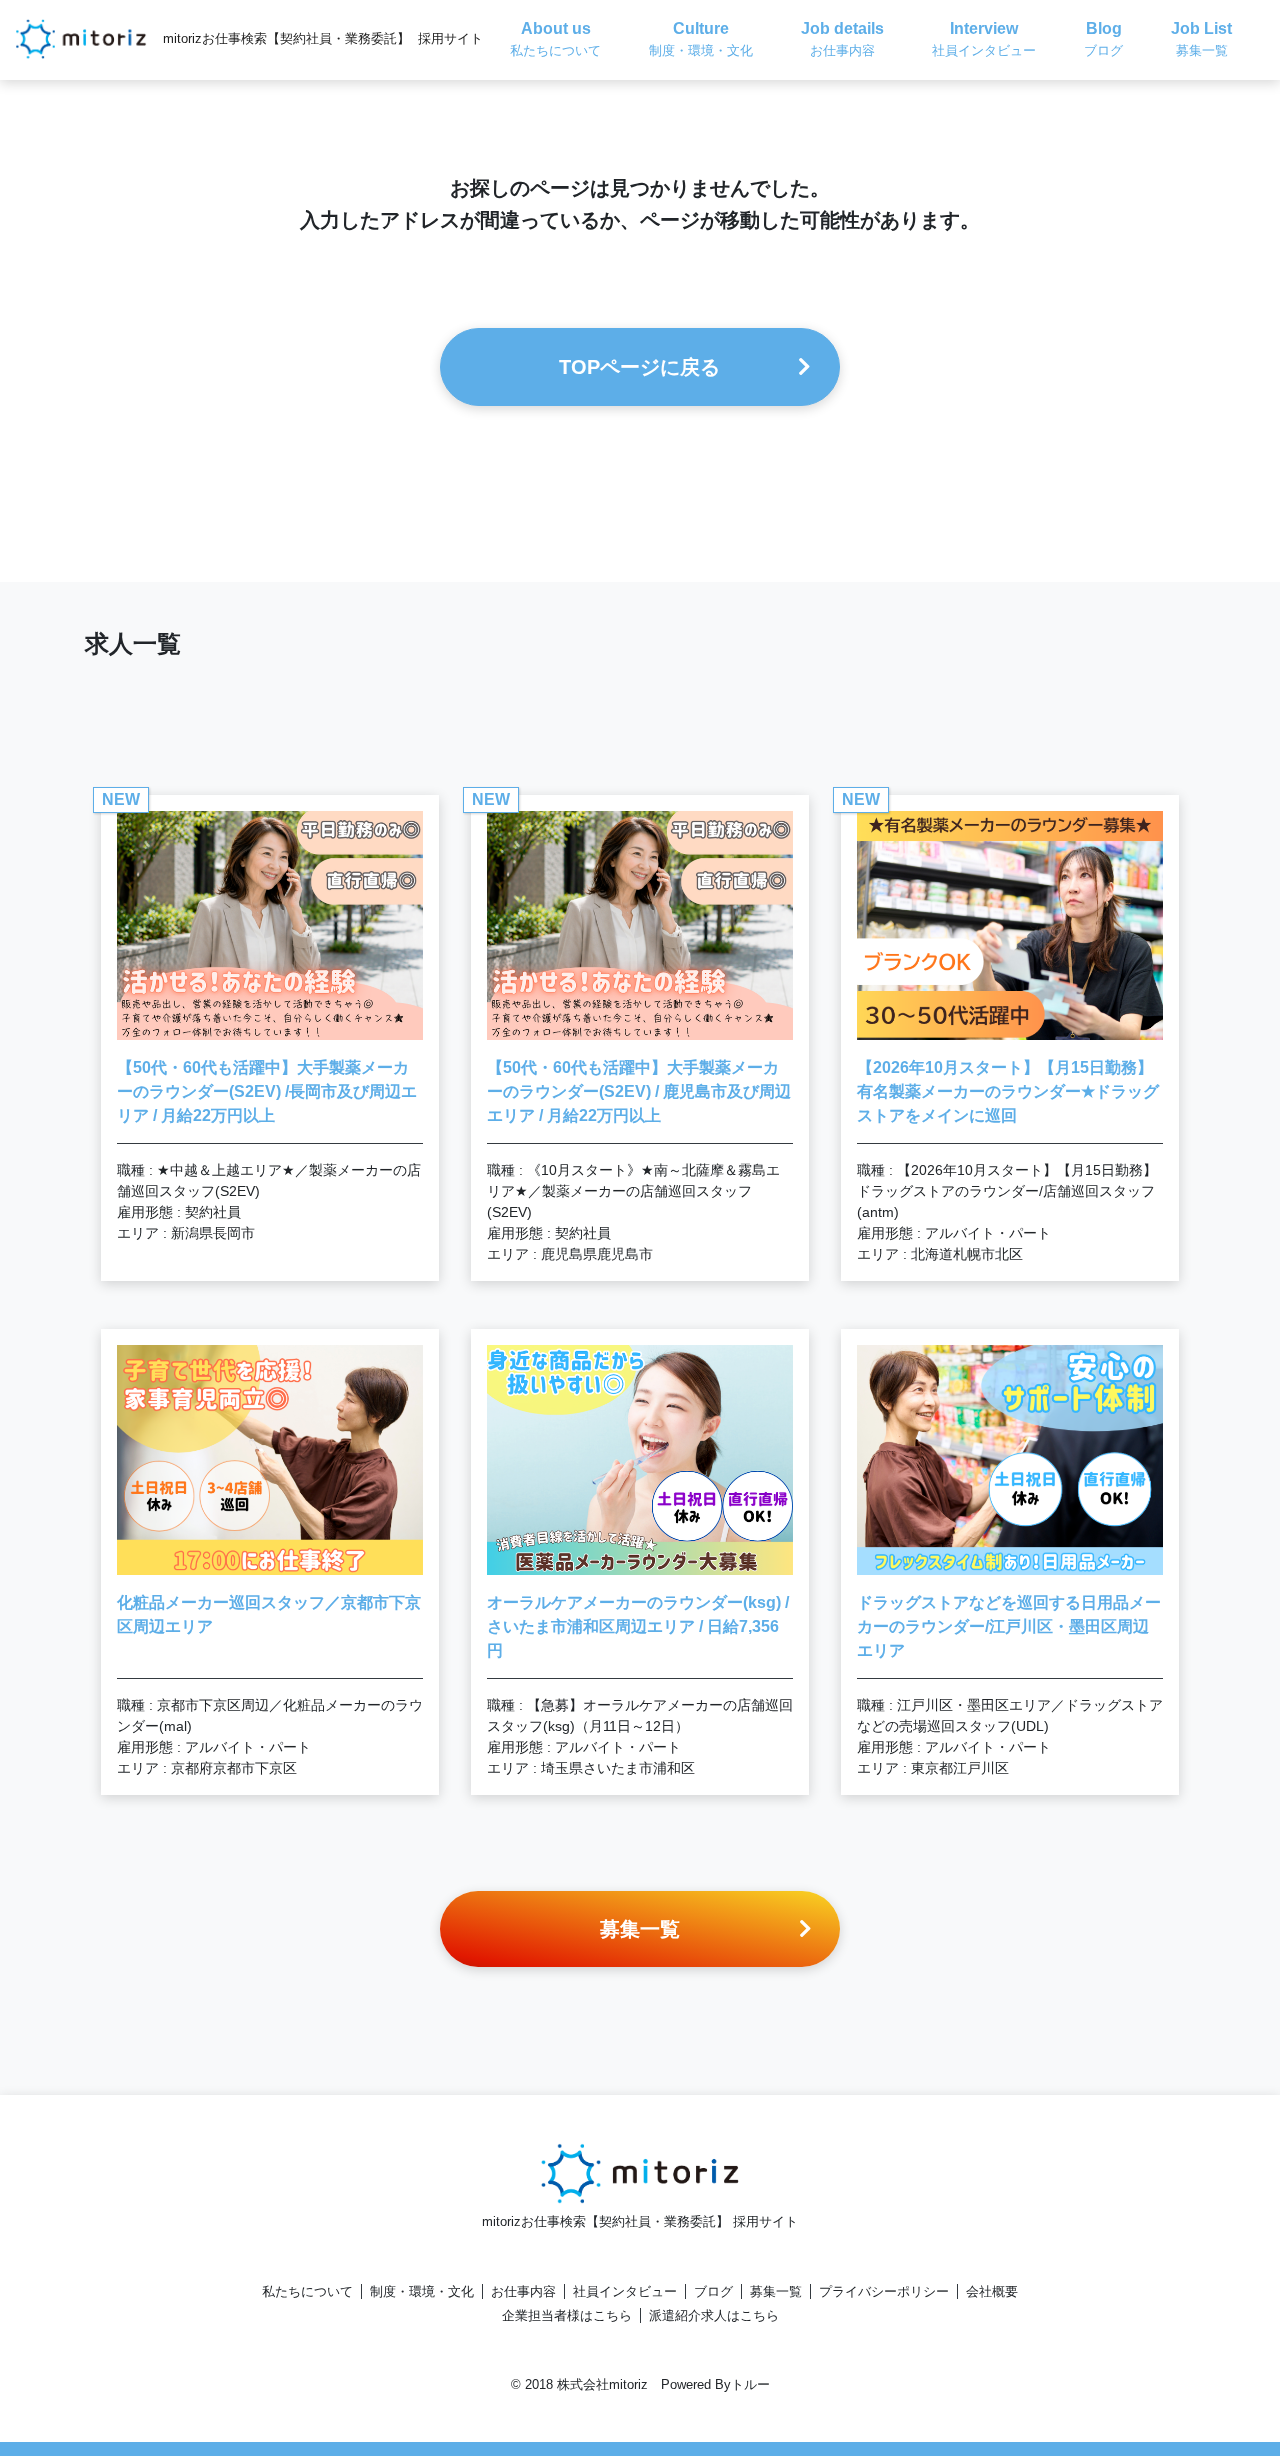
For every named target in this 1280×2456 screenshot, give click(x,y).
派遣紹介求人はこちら (714, 2315)
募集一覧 (776, 2291)
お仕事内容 (523, 2291)
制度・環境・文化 (422, 2291)
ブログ (713, 2291)
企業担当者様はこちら (567, 2315)
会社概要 (992, 2291)
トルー (750, 2384)
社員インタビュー (625, 2291)
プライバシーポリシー (884, 2291)
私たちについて (307, 2291)
